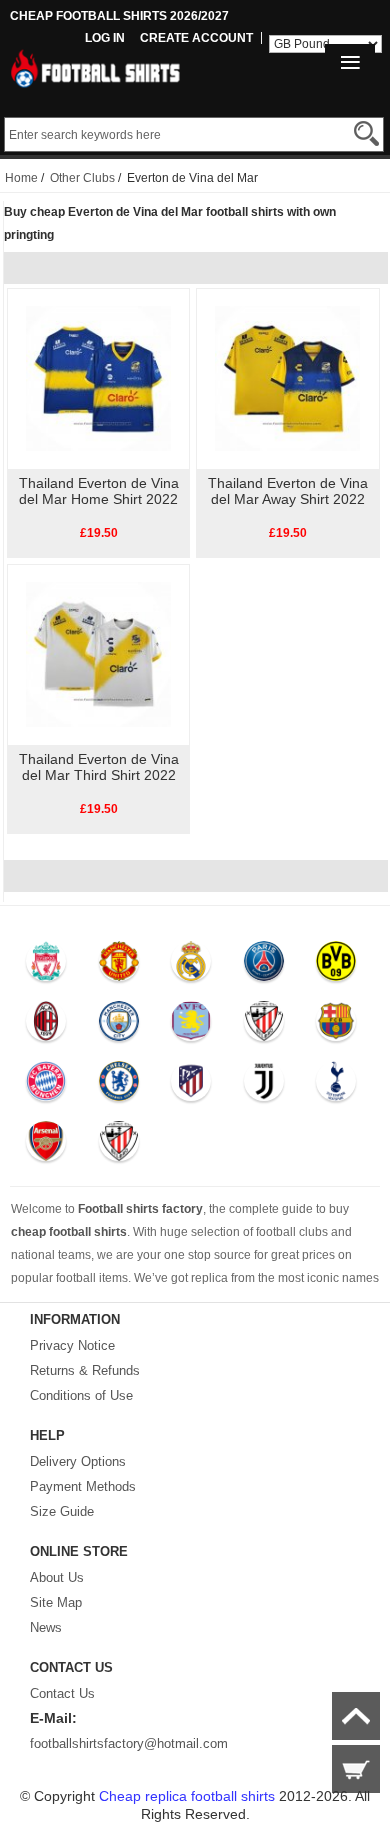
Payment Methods (83, 1486)
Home (21, 178)
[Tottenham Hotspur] (336, 1086)
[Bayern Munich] (46, 1086)
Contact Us (62, 1693)
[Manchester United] (118, 966)
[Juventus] (263, 1086)
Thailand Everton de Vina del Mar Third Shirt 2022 (99, 767)
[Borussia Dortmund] (336, 966)
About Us (57, 1577)
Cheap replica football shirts (187, 1796)
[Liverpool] (46, 966)
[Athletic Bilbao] (263, 1026)
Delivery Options (78, 1461)
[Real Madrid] (191, 966)
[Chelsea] (118, 1086)
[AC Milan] (46, 1026)
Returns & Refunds (85, 1370)
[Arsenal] (46, 1146)
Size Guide (62, 1511)
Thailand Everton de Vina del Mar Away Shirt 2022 (288, 491)
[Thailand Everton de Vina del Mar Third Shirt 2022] (98, 654)
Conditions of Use (81, 1395)
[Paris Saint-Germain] (263, 966)
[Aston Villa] (191, 1026)
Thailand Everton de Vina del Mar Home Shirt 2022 (99, 491)
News (46, 1627)
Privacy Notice (72, 1345)
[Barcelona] (336, 1026)
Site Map (56, 1602)
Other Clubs (82, 178)
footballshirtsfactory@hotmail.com (129, 1743)
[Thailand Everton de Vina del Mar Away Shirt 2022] (287, 378)
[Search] (366, 133)
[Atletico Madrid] (191, 1086)
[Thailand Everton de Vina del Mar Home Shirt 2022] (98, 378)
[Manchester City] (118, 1026)
